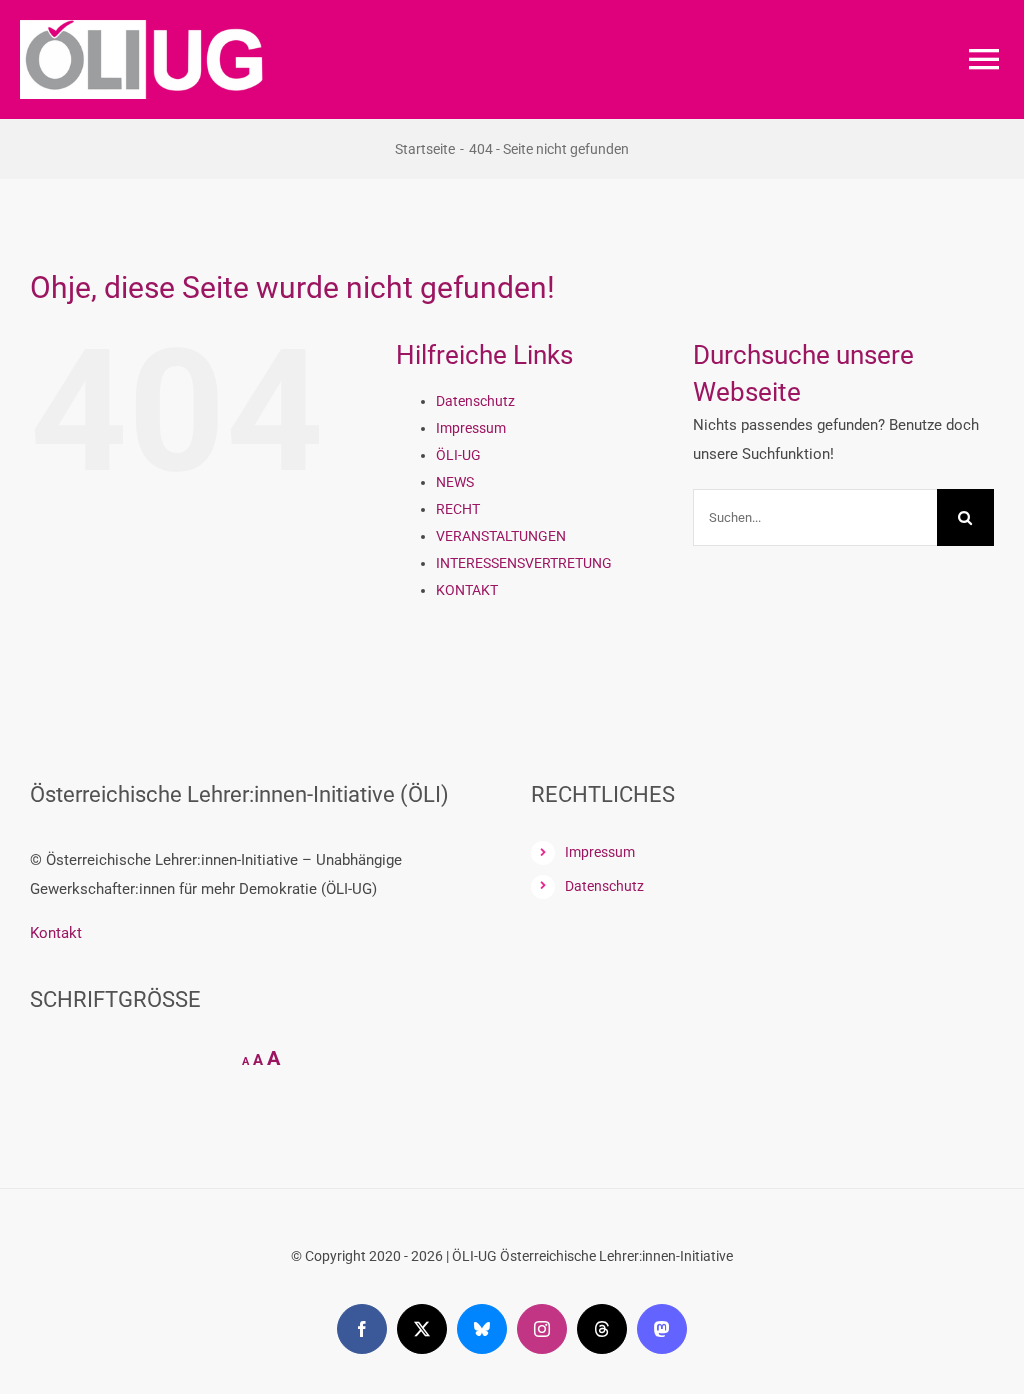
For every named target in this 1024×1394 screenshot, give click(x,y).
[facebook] (362, 1329)
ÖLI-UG (458, 455)
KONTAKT (467, 590)
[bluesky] (482, 1329)
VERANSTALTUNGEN (501, 536)
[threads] (602, 1329)
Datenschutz (475, 401)
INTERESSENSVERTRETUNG (524, 563)
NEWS (455, 482)
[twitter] (422, 1329)
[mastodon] (662, 1329)
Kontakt (56, 933)
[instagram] (542, 1329)
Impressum (471, 428)
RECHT (458, 509)
